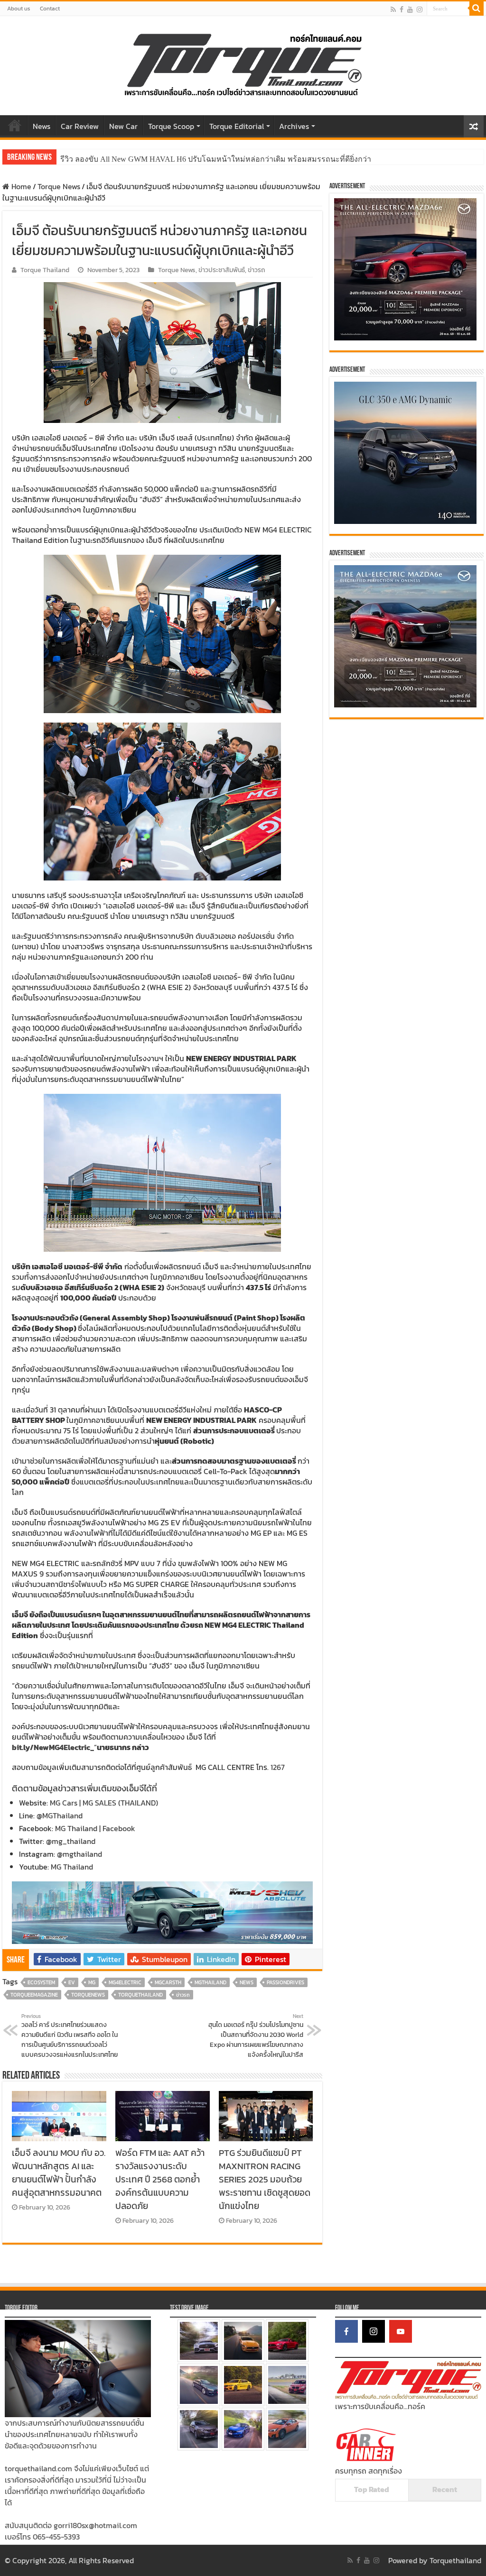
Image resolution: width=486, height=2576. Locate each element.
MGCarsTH (168, 1982)
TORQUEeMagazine (34, 1995)
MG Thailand (72, 1867)
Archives (294, 126)
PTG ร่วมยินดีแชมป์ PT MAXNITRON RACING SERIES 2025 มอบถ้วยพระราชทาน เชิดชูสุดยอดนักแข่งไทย (265, 2179)
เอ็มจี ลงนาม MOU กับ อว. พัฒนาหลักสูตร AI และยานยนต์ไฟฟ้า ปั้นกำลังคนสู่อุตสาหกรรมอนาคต (59, 2173)
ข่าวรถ (257, 270)
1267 (278, 1767)
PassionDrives (285, 1982)
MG (92, 1982)
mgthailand (210, 1982)
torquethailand (140, 1995)
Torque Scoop (171, 126)
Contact (50, 9)
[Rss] (393, 9)
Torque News (59, 186)
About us (19, 9)
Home (15, 125)
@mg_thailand (71, 1841)
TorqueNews (88, 1995)
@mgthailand (79, 1854)
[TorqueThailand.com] (243, 64)
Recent (445, 2489)
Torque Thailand (45, 270)
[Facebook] (402, 9)
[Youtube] (410, 9)
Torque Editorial (237, 126)
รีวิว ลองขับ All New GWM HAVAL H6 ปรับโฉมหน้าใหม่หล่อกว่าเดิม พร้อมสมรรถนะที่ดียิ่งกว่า (216, 159)
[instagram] (420, 9)
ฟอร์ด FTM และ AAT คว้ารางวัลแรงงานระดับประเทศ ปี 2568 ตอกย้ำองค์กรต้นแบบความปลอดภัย (160, 2179)
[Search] (477, 9)
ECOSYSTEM (41, 1982)
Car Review (80, 126)
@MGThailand (60, 1815)
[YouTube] (401, 2331)
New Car (123, 126)
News (42, 126)
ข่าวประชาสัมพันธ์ (222, 270)
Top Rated (372, 2489)
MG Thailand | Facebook (95, 1828)
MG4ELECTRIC (125, 1982)
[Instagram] (374, 2331)
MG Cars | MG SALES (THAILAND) (104, 1803)
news (247, 1982)
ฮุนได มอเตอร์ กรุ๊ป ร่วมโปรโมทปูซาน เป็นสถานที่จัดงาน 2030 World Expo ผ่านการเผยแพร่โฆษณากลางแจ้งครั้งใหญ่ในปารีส (256, 2036)
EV (72, 1982)
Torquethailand (455, 2560)
